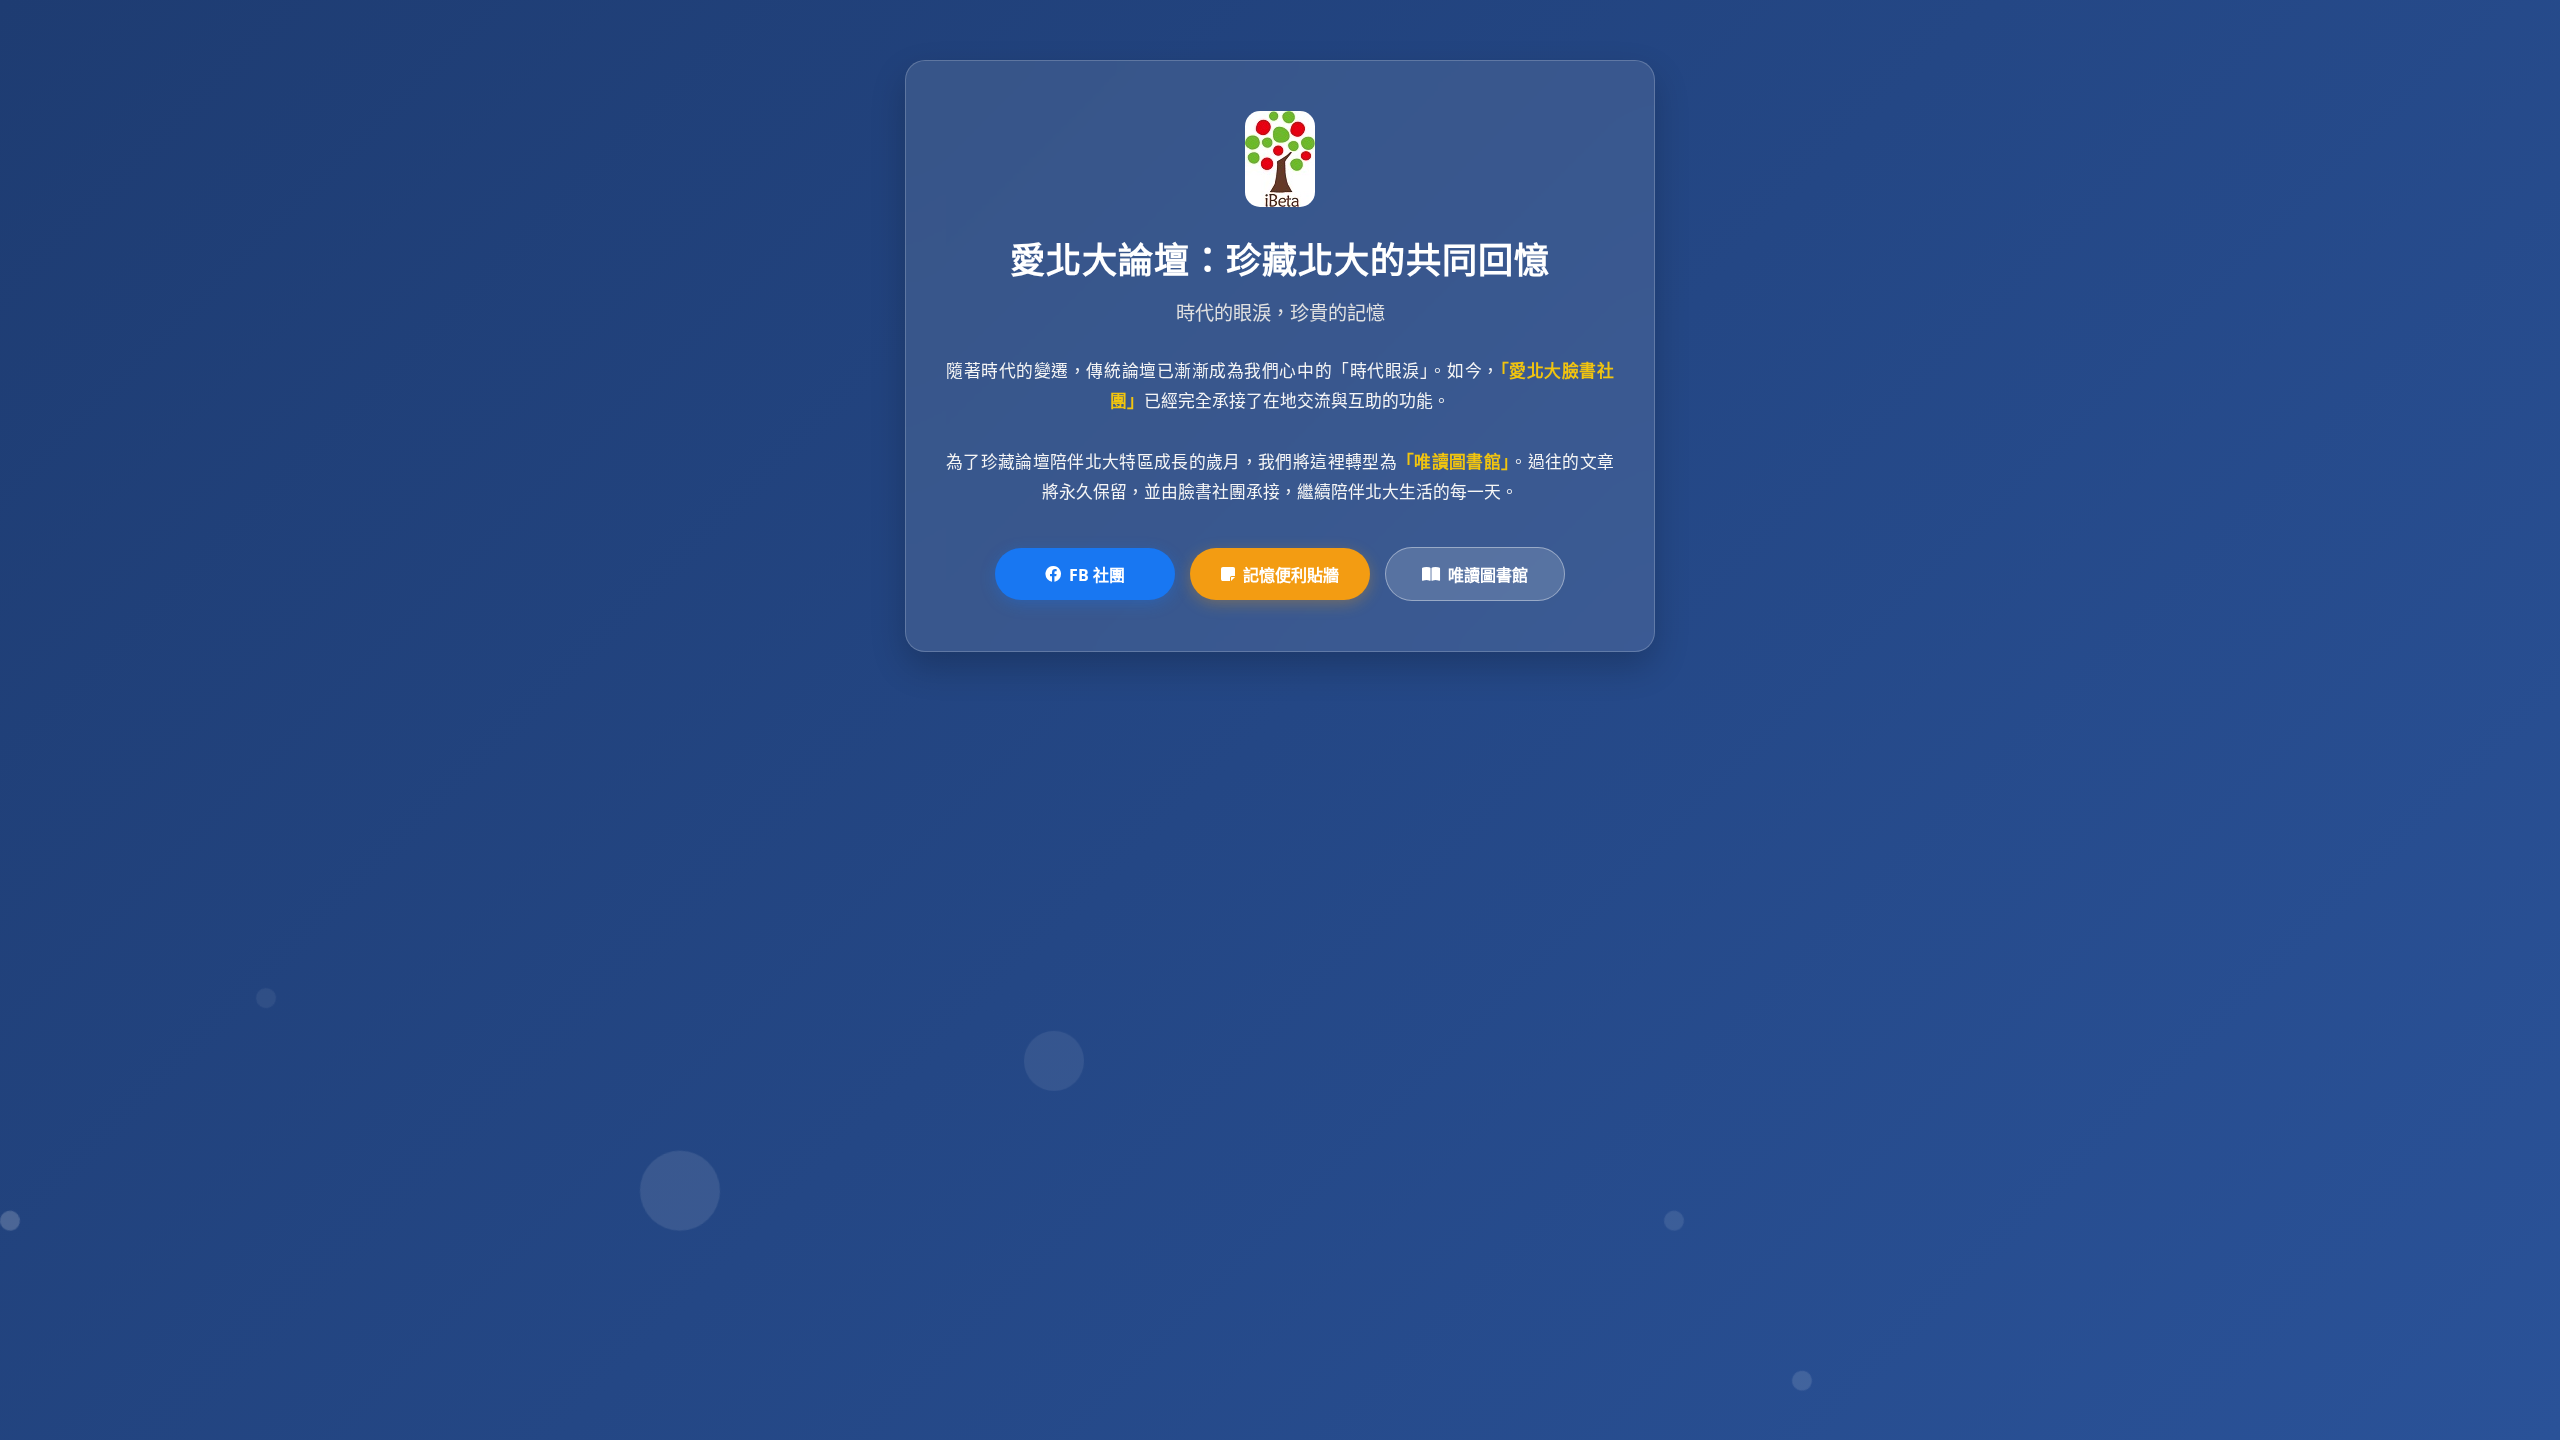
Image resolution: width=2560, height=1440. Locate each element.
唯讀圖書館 (1488, 575)
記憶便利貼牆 (1291, 575)
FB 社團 (1097, 575)
